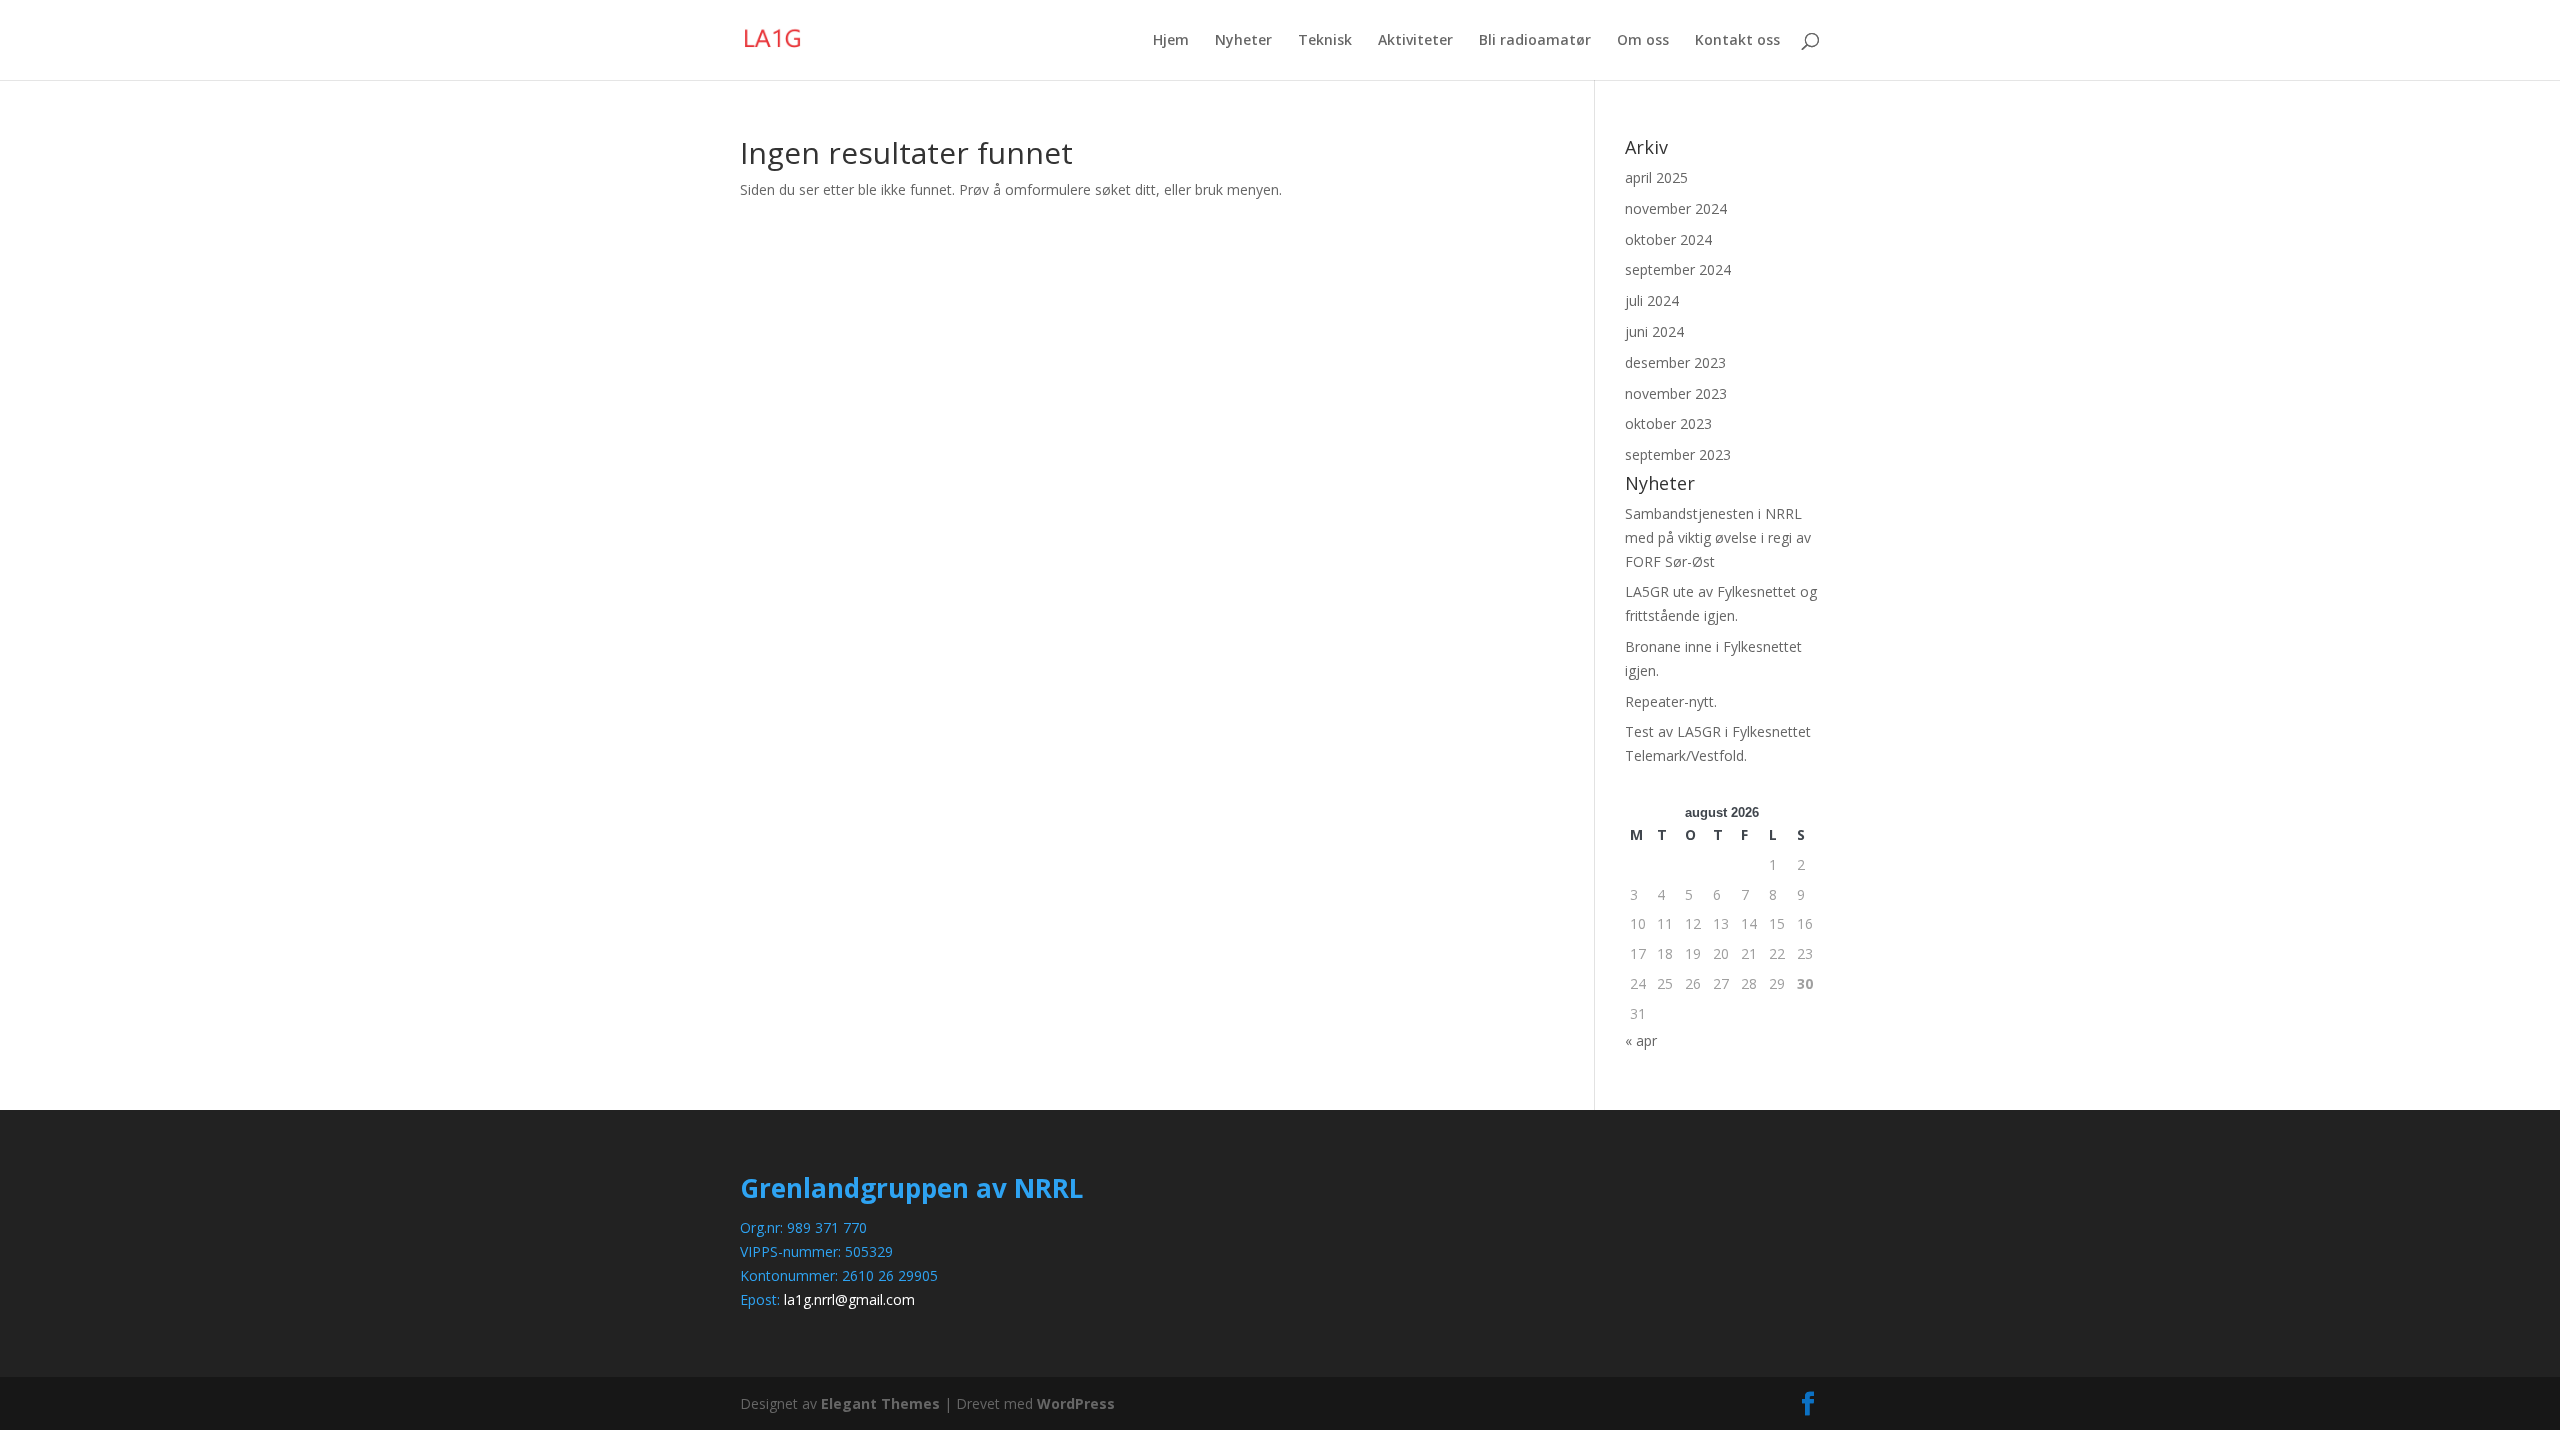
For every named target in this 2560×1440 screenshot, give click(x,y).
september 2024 (1678, 269)
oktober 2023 (1668, 423)
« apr (1641, 1040)
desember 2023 (1675, 362)
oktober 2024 (1668, 239)
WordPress (1076, 1403)
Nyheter (1243, 41)
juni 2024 (1654, 331)
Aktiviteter (1415, 41)
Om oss (1643, 41)
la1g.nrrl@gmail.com (849, 1299)
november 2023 (1676, 393)
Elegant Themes (880, 1403)
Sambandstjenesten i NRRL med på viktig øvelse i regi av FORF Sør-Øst (1718, 537)
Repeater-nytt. (1671, 701)
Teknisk (1325, 41)
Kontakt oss (1737, 41)
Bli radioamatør (1535, 41)
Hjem (1171, 41)
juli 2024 (1652, 300)
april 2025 (1656, 177)
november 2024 (1676, 208)
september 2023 (1678, 454)
